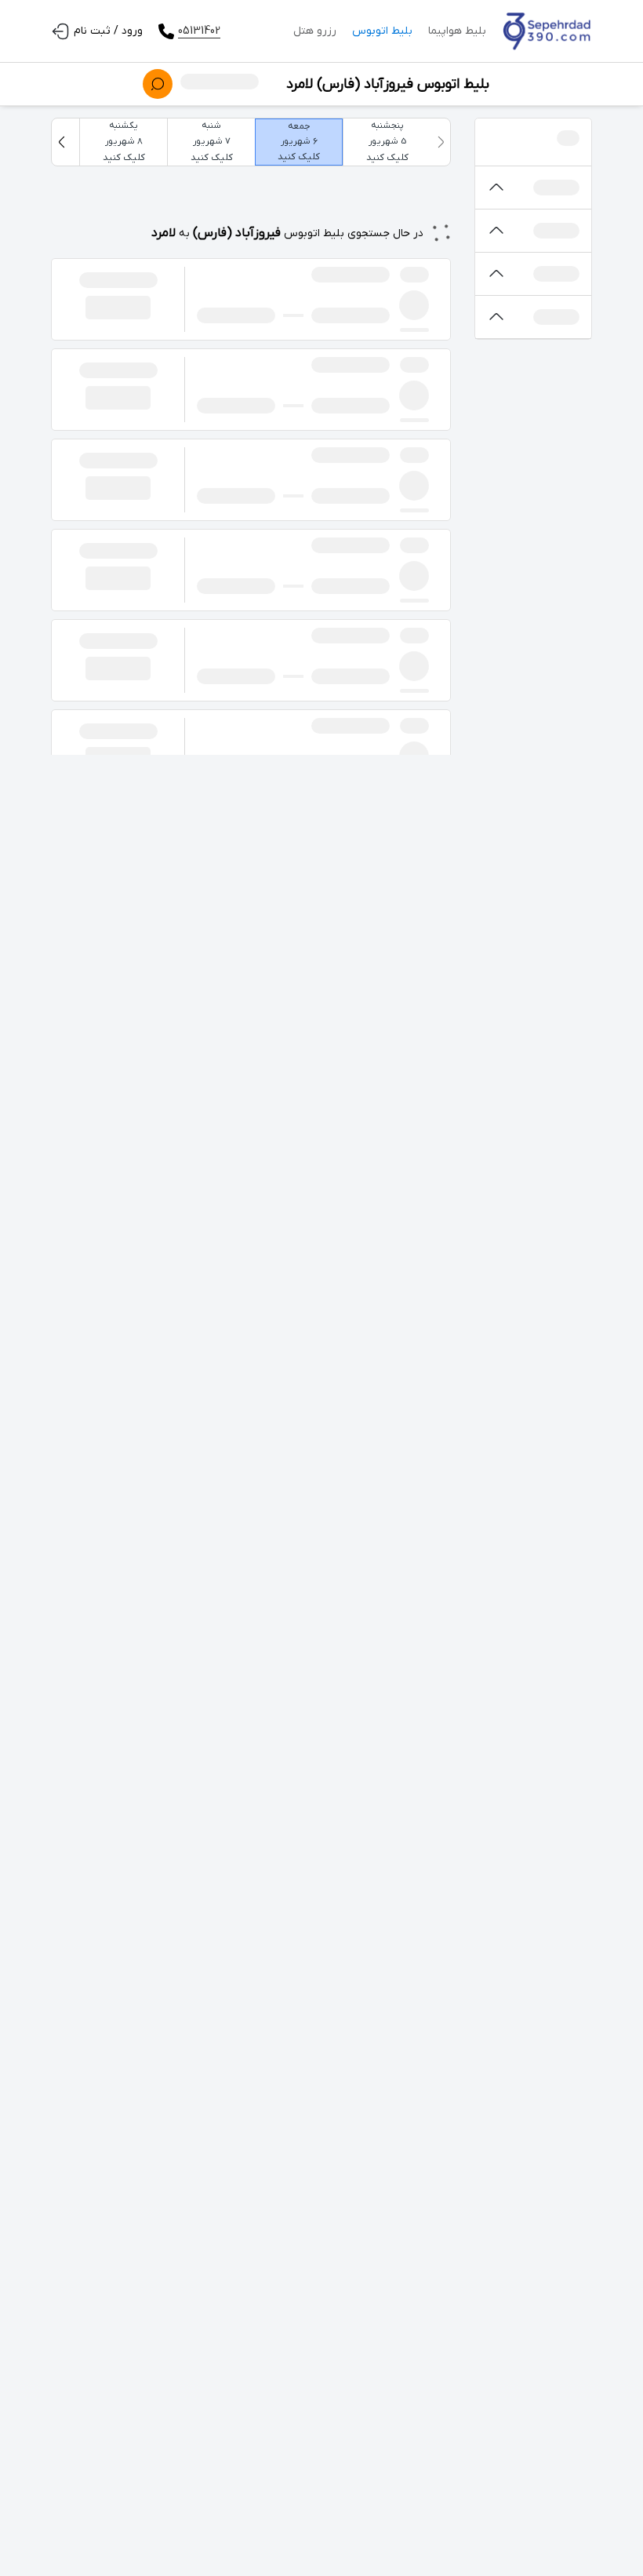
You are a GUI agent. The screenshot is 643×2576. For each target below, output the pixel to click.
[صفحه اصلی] (547, 31)
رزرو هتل (315, 31)
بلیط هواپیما (457, 31)
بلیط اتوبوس (382, 31)
